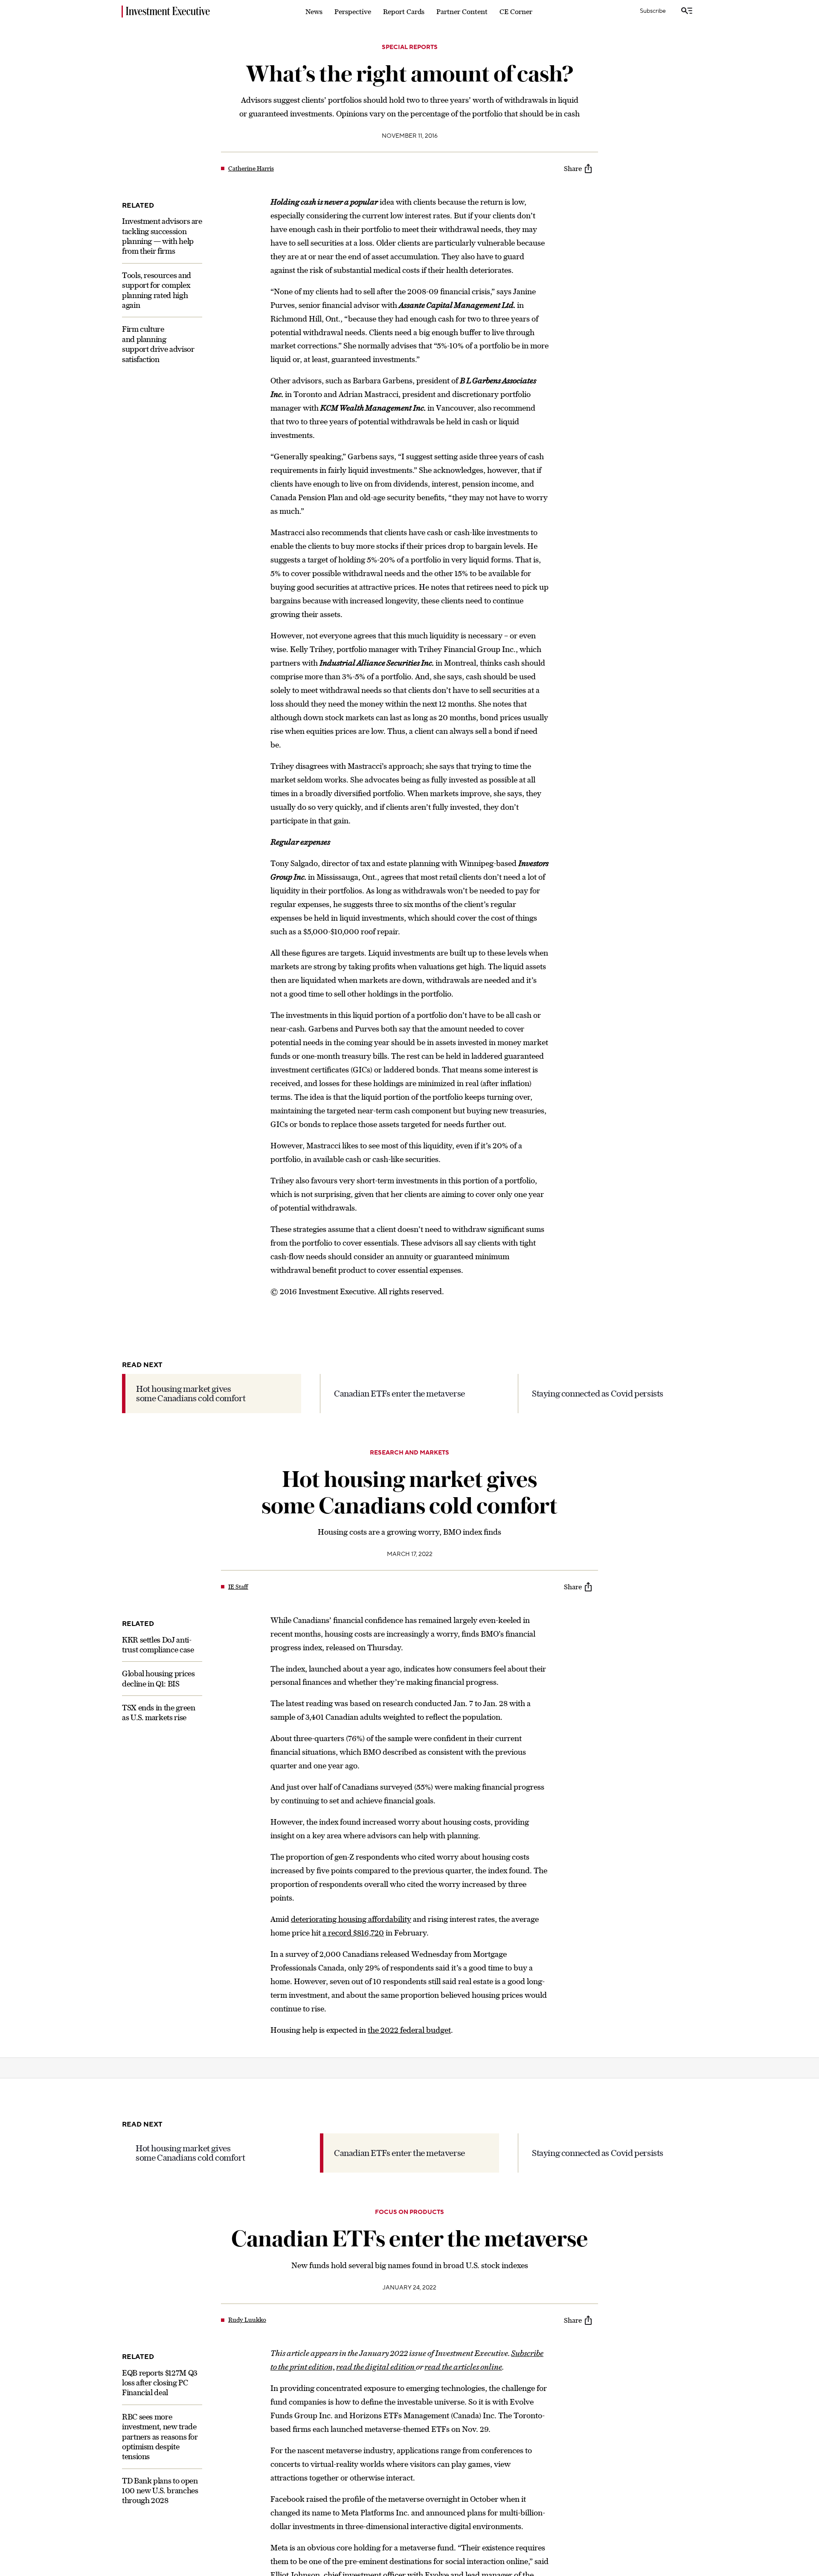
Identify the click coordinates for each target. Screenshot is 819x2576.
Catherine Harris (251, 168)
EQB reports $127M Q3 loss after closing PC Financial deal (160, 2383)
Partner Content (462, 12)
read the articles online (463, 2367)
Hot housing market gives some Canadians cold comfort (191, 1393)
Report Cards (404, 12)
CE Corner (516, 12)
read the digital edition (376, 2367)
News (314, 12)
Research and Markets (409, 1453)
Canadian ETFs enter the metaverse (399, 1393)
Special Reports (410, 47)
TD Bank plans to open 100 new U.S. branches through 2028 (160, 2491)
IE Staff (238, 1587)
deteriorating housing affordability (351, 1919)
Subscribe (653, 11)
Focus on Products (409, 2212)
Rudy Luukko (247, 2320)
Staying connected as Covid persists (598, 1393)
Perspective (353, 12)
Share (573, 168)
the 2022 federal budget (409, 2030)
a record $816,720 (353, 1933)
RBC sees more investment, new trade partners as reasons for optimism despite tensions (160, 2437)
